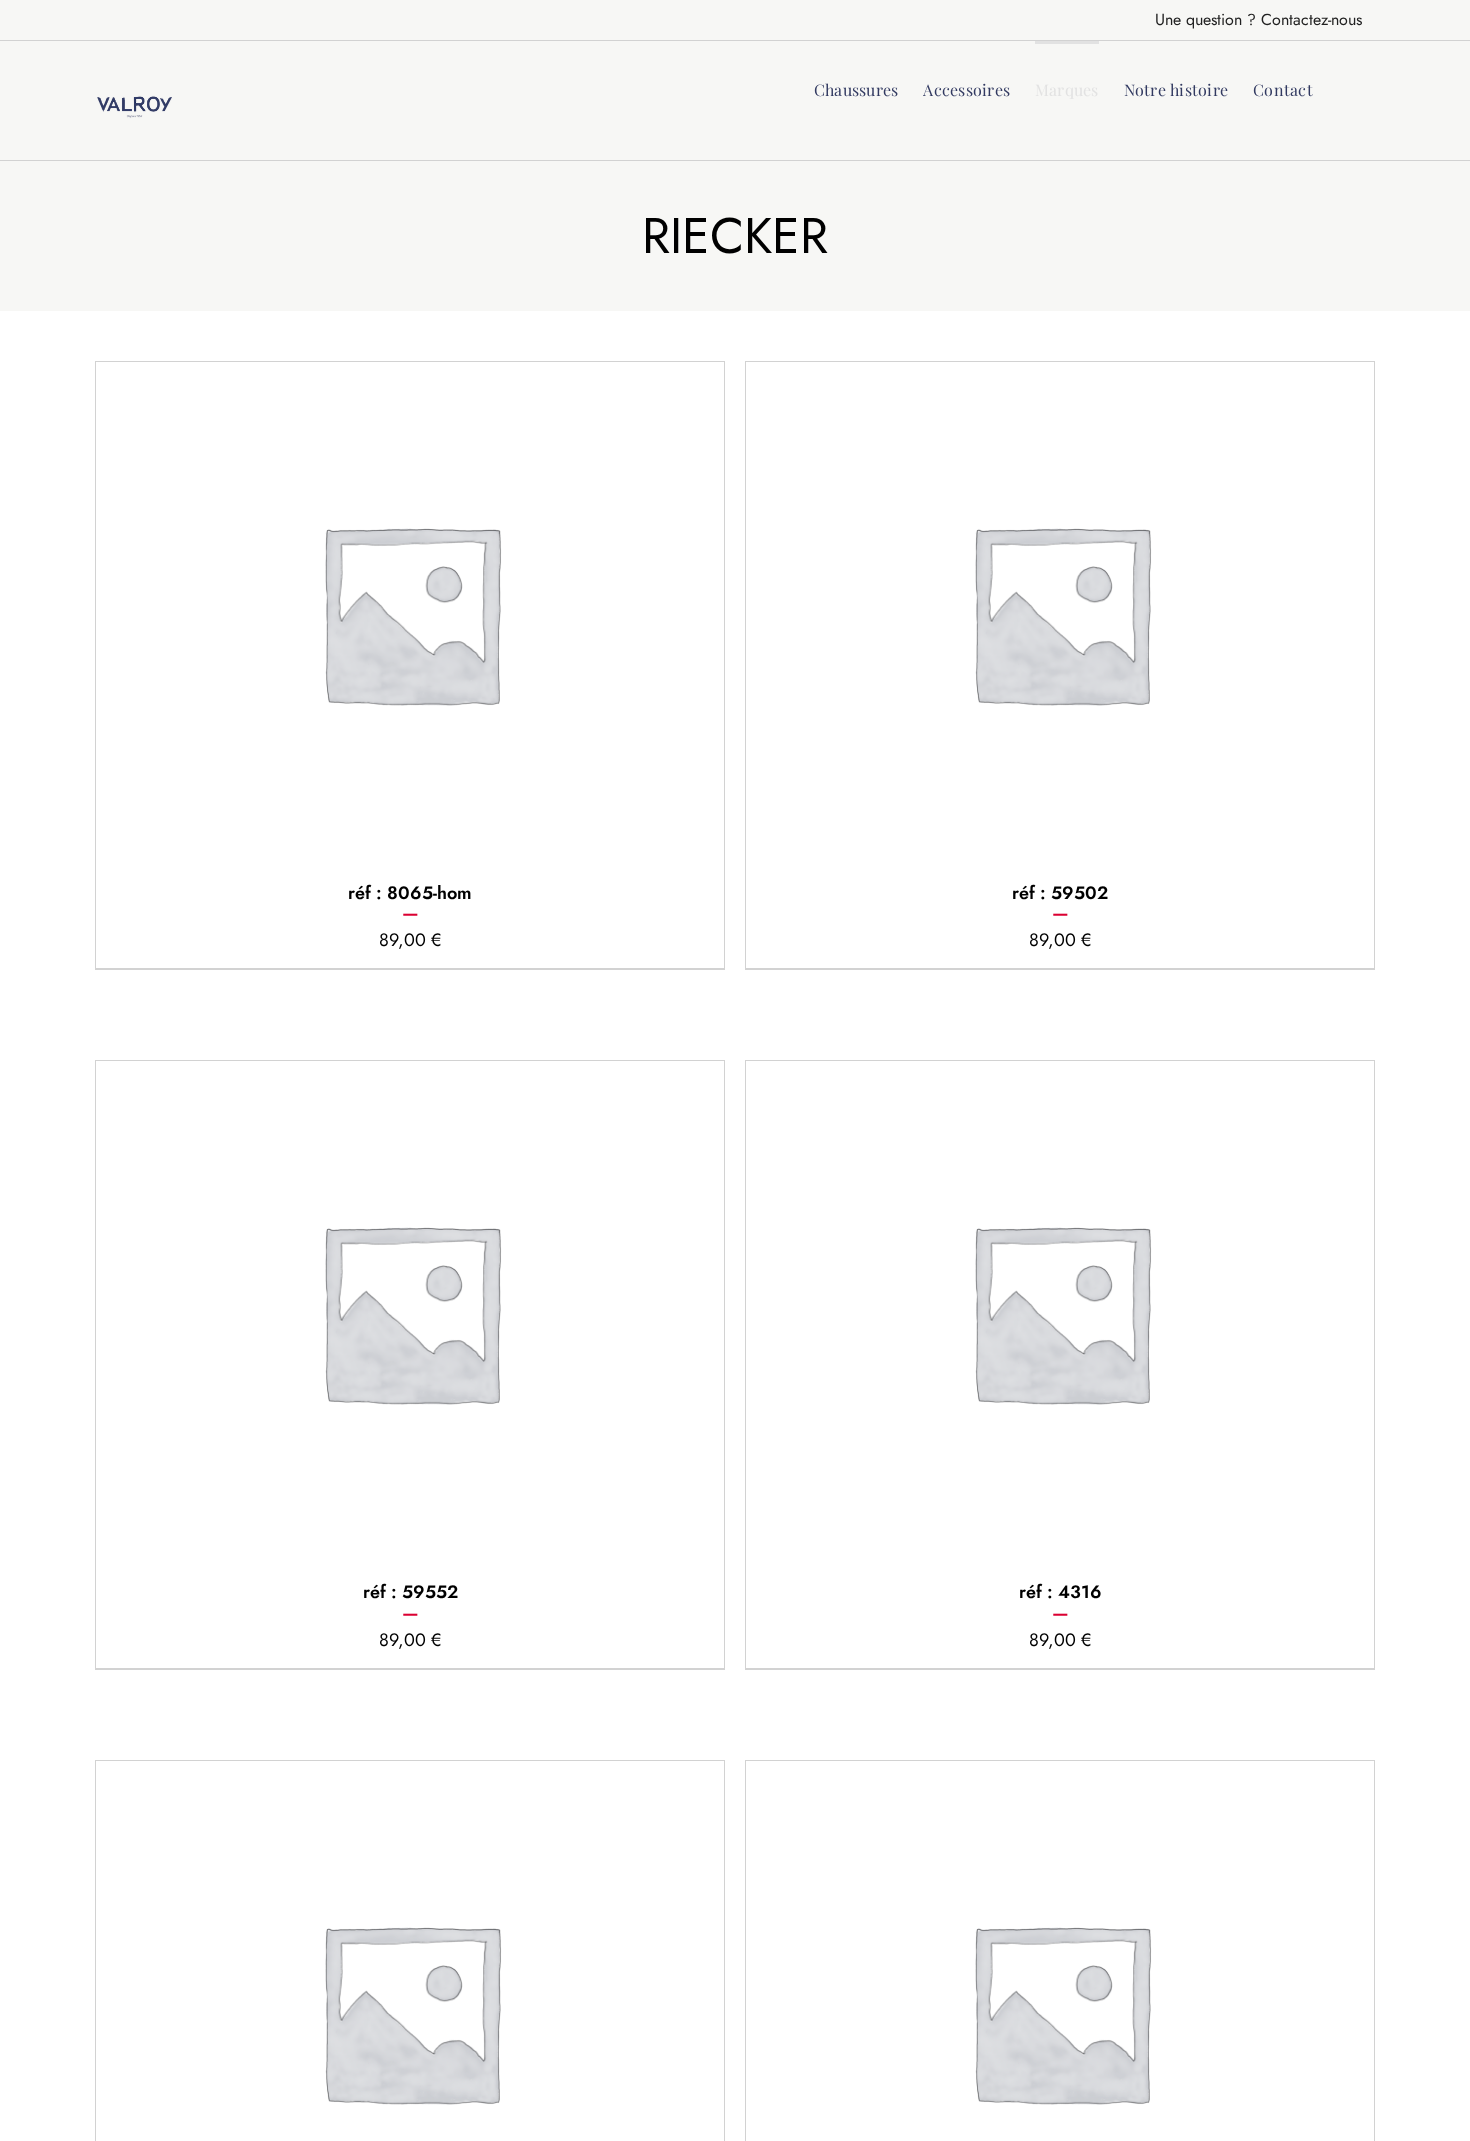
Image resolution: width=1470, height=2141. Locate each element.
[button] (1344, 88)
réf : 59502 (1060, 893)
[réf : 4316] (1060, 1311)
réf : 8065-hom (410, 893)
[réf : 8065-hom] (410, 612)
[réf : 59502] (1060, 612)
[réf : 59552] (410, 1311)
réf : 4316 (1060, 1592)
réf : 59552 (410, 1592)
